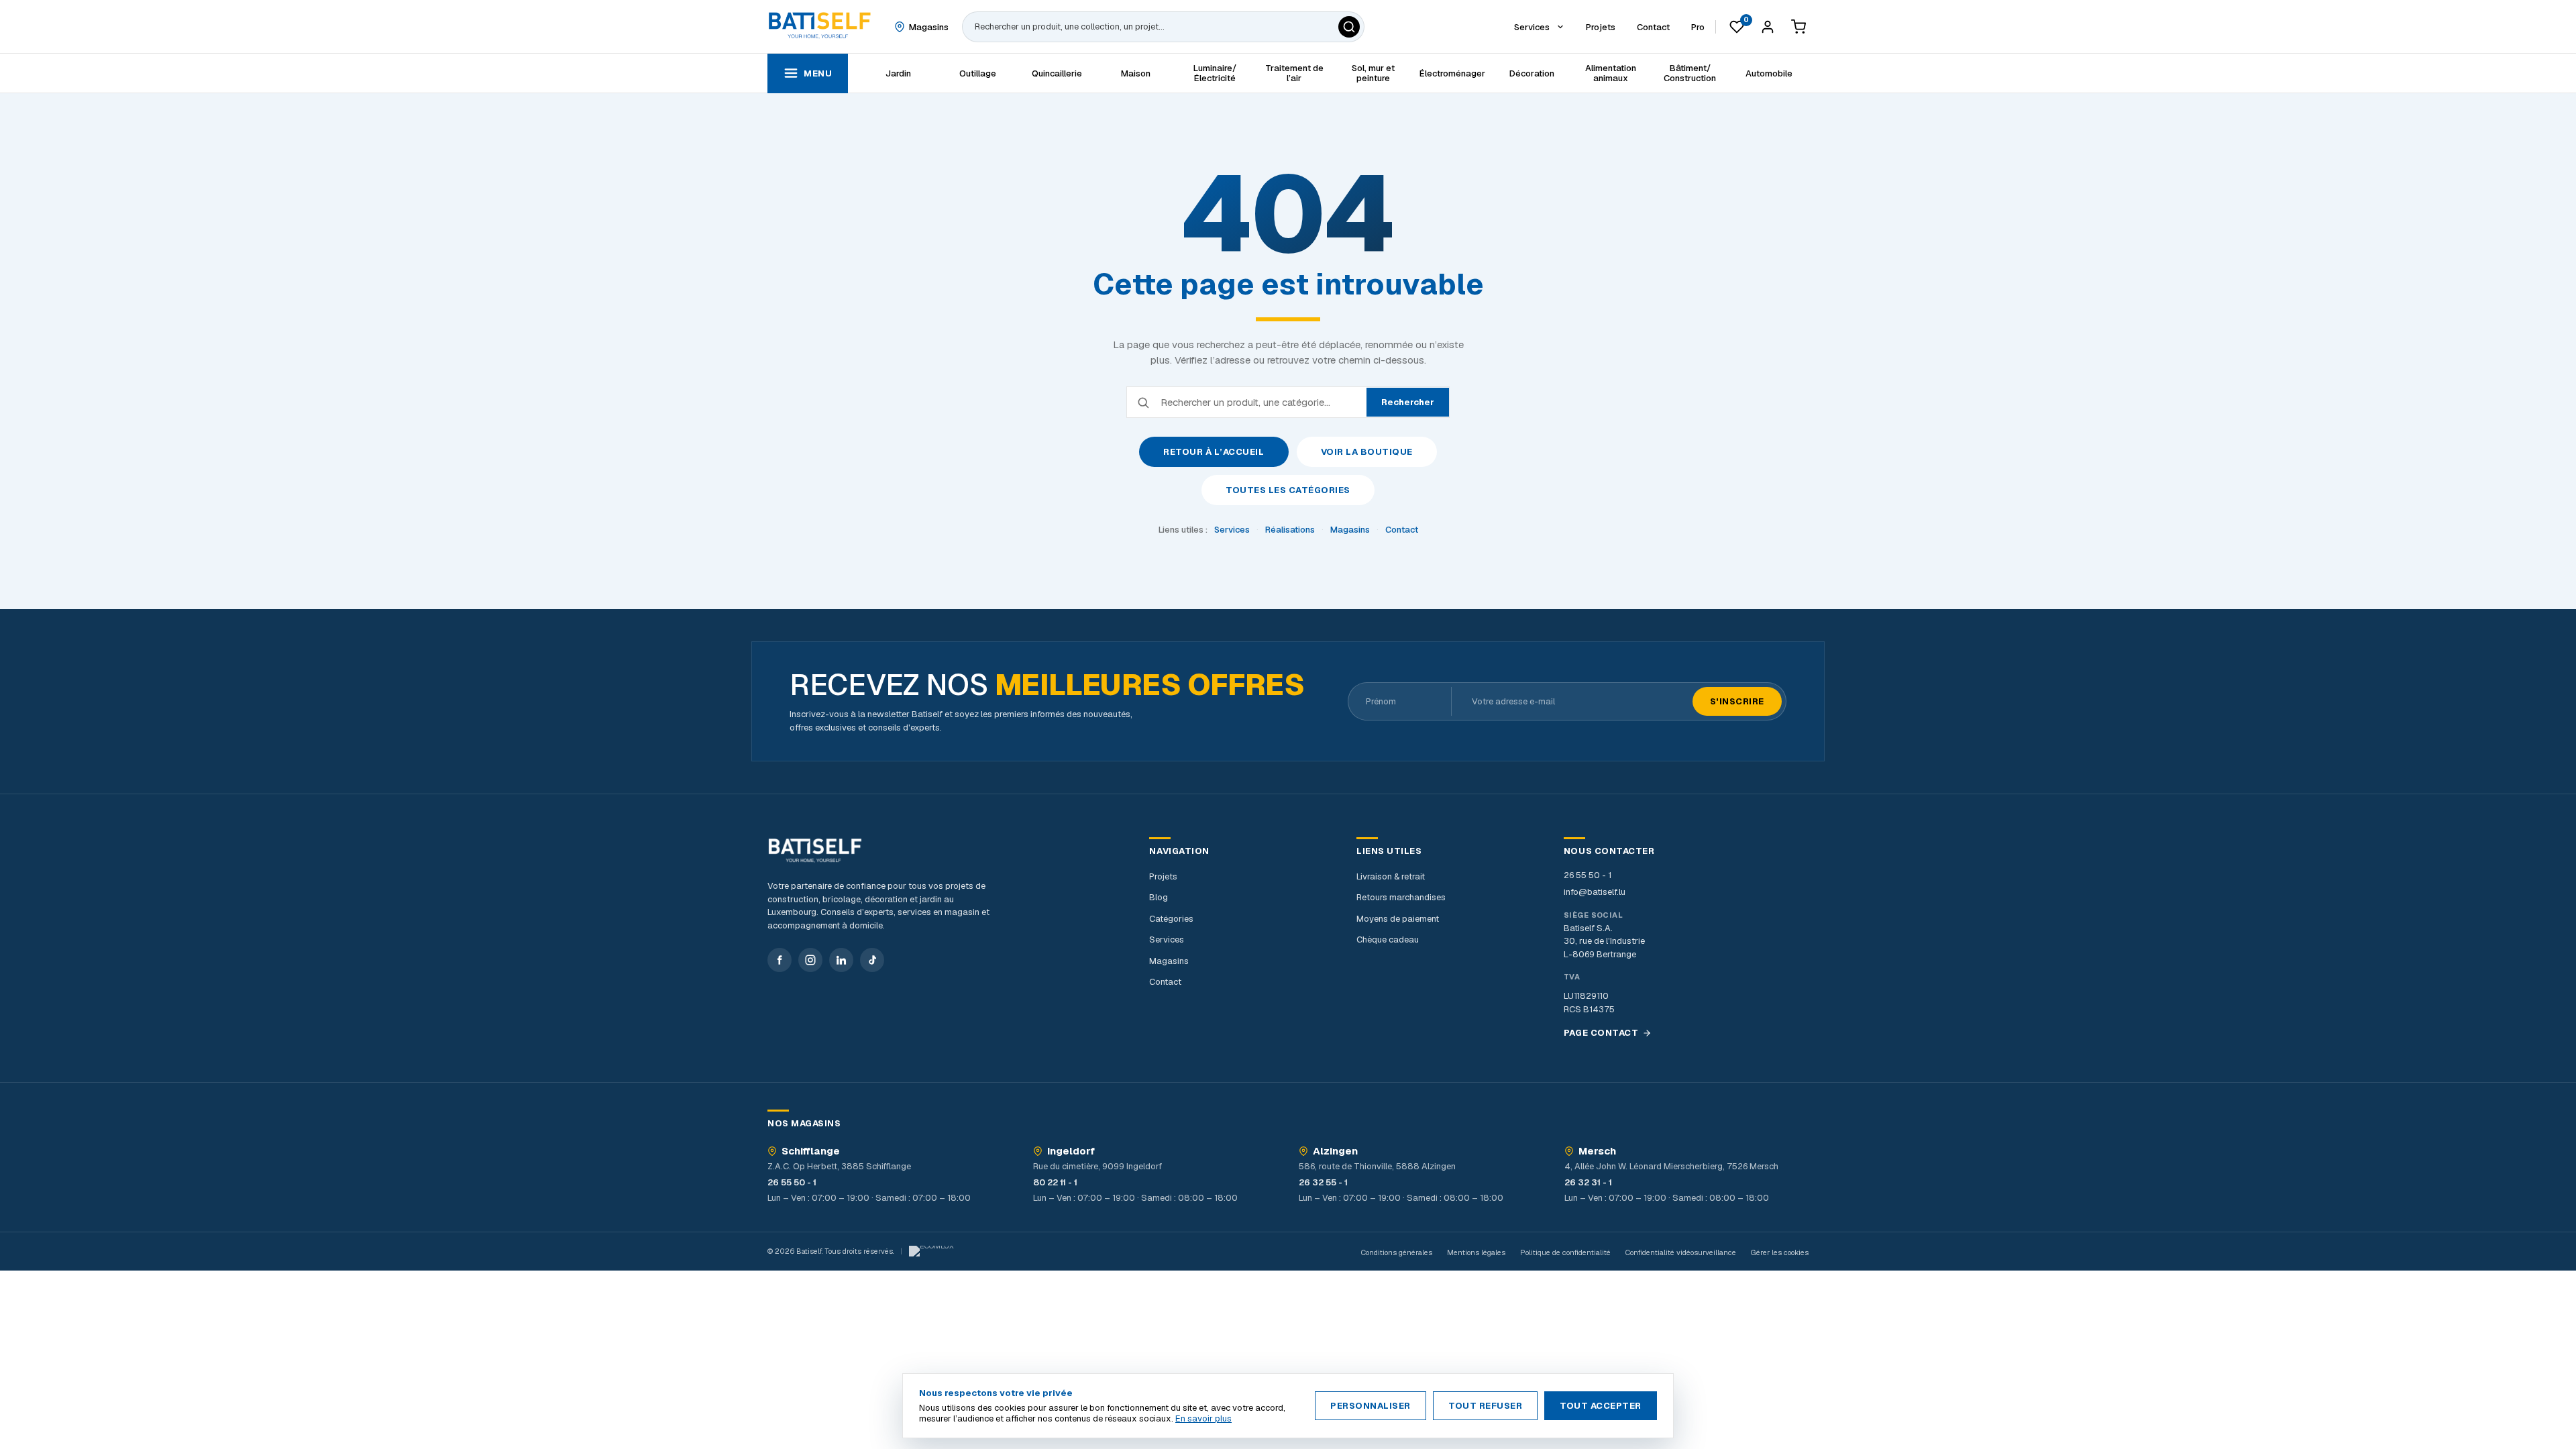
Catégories (1171, 919)
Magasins (1350, 530)
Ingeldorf (1071, 1151)
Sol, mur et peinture (1373, 73)
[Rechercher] (1349, 27)
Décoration (1532, 73)
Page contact (1601, 1033)
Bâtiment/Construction (1690, 73)
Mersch (1597, 1151)
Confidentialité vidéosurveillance (1681, 1252)
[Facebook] (780, 960)
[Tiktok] (872, 960)
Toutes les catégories (1288, 490)
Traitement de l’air (1294, 73)
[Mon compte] (1768, 27)
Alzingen (1335, 1151)
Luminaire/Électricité (1215, 73)
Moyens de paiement (1398, 919)
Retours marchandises (1401, 897)
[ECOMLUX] (931, 1251)
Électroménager (1452, 73)
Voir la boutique (1367, 452)
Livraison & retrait (1391, 876)
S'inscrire (1737, 701)
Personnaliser (1371, 1406)
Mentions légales (1476, 1252)
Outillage (978, 73)
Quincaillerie (1057, 73)
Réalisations (1290, 530)
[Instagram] (810, 960)
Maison (1136, 73)
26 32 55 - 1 (1323, 1182)
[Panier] (1799, 27)
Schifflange (811, 1151)
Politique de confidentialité (1565, 1252)
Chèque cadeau (1388, 940)
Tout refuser (1485, 1406)
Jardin (898, 73)
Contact (1402, 530)
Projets (1163, 876)
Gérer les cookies (1780, 1252)
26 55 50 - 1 (1588, 875)
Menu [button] (818, 73)
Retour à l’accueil (1214, 452)
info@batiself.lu (1595, 892)
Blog (1159, 897)
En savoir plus (1203, 1418)
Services (1232, 530)
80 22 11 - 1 (1055, 1182)
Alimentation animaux (1611, 73)
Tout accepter (1601, 1406)
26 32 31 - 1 (1588, 1182)
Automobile (1769, 73)
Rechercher (1408, 402)
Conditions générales (1397, 1252)
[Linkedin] (841, 960)
